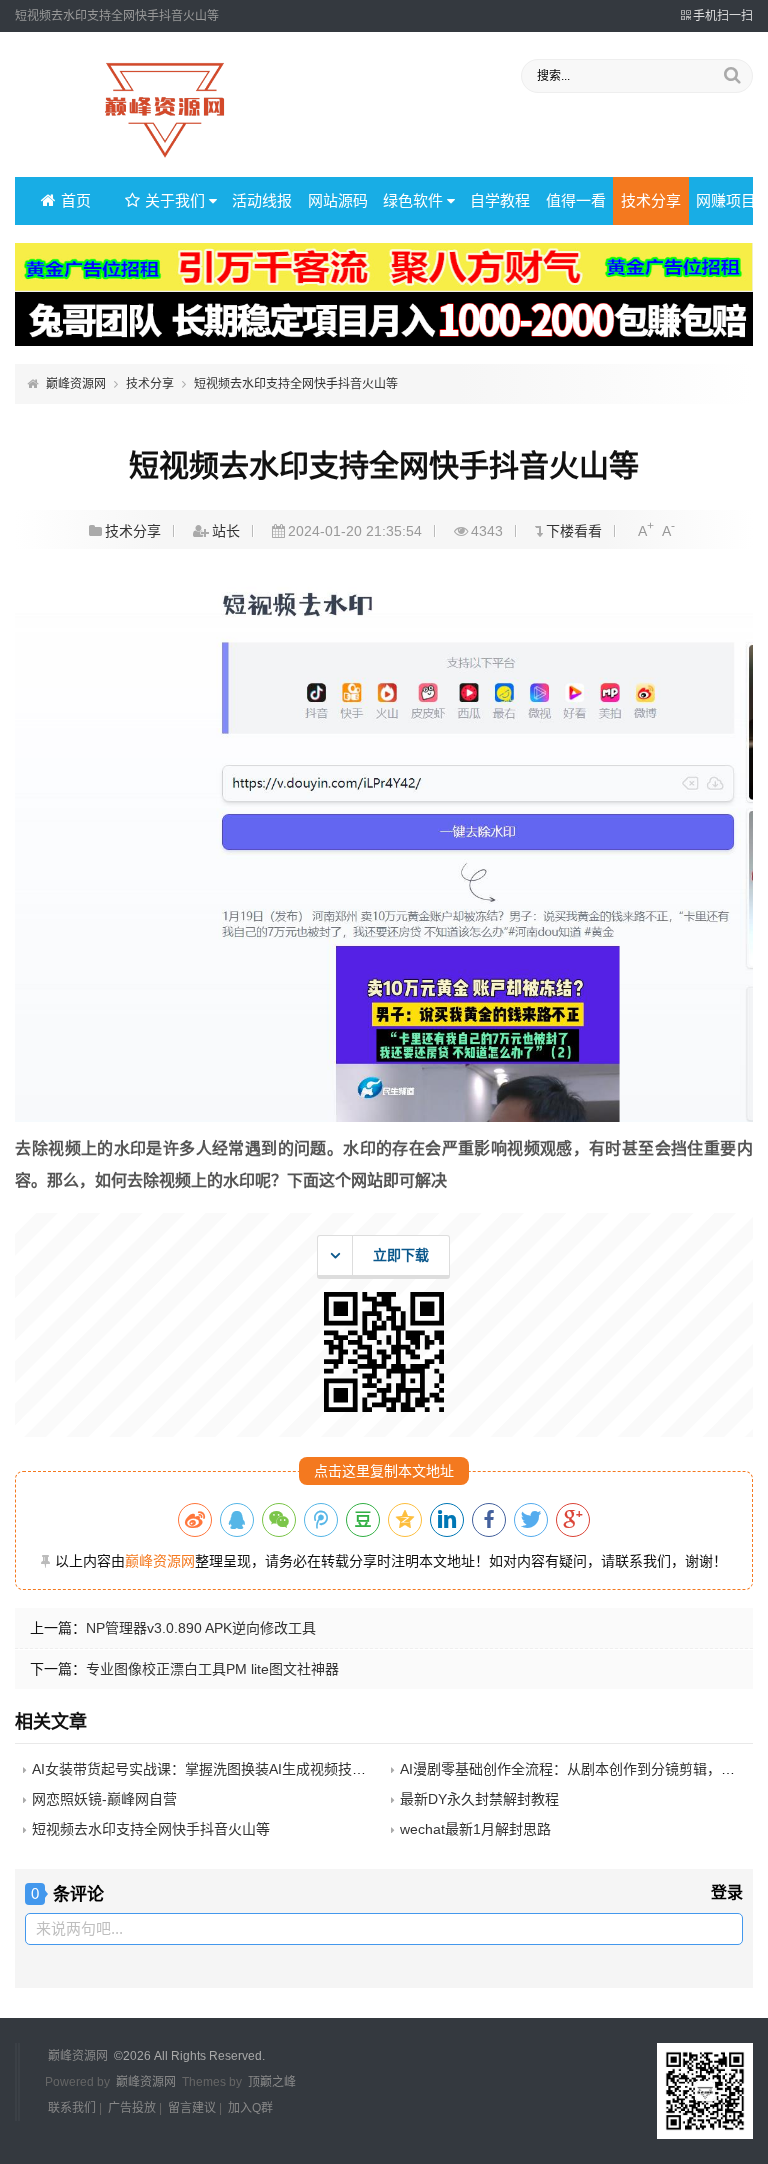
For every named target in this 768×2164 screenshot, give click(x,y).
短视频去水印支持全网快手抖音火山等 (296, 384)
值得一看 (576, 200)
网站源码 (338, 200)
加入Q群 (250, 2108)
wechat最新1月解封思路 (475, 1829)
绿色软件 (413, 200)
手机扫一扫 (723, 16)
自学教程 (500, 200)
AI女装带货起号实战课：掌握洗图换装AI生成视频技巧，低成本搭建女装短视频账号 (290, 1769)
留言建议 (192, 2108)
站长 (226, 531)
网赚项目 (726, 200)
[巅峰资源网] (165, 159)
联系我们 (72, 2108)
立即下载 (401, 1255)
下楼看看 (574, 531)
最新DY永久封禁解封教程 (479, 1799)
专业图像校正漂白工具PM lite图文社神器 (212, 1669)
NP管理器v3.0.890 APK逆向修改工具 (201, 1628)
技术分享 (651, 200)
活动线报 (262, 200)
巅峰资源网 (76, 384)
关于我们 (175, 200)
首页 (76, 200)
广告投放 (132, 2108)
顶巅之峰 (272, 2082)
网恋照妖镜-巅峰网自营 (104, 1799)
